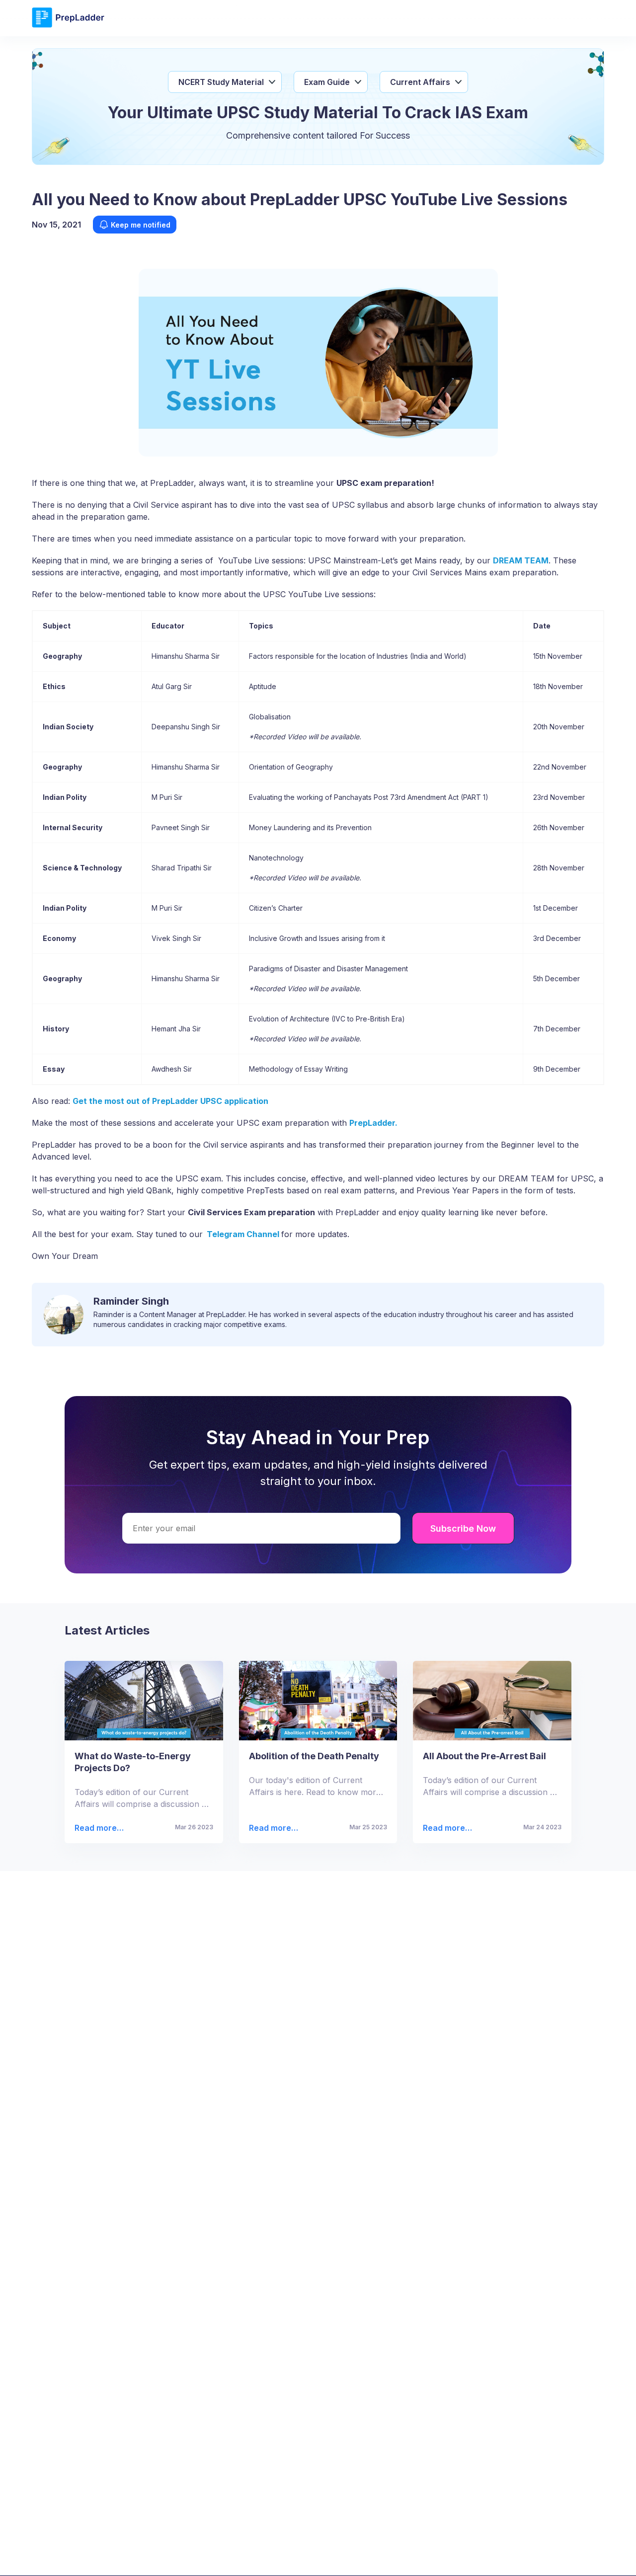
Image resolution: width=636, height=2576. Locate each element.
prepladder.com (168, 2555)
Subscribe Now (463, 1528)
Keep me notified (141, 225)
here (552, 2555)
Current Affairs (420, 82)
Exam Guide (327, 82)
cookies (298, 2555)
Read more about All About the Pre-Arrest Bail (444, 1828)
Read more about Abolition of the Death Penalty (272, 1828)
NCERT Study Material (221, 82)
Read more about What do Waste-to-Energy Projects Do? (97, 1828)
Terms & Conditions (403, 2555)
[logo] (68, 26)
